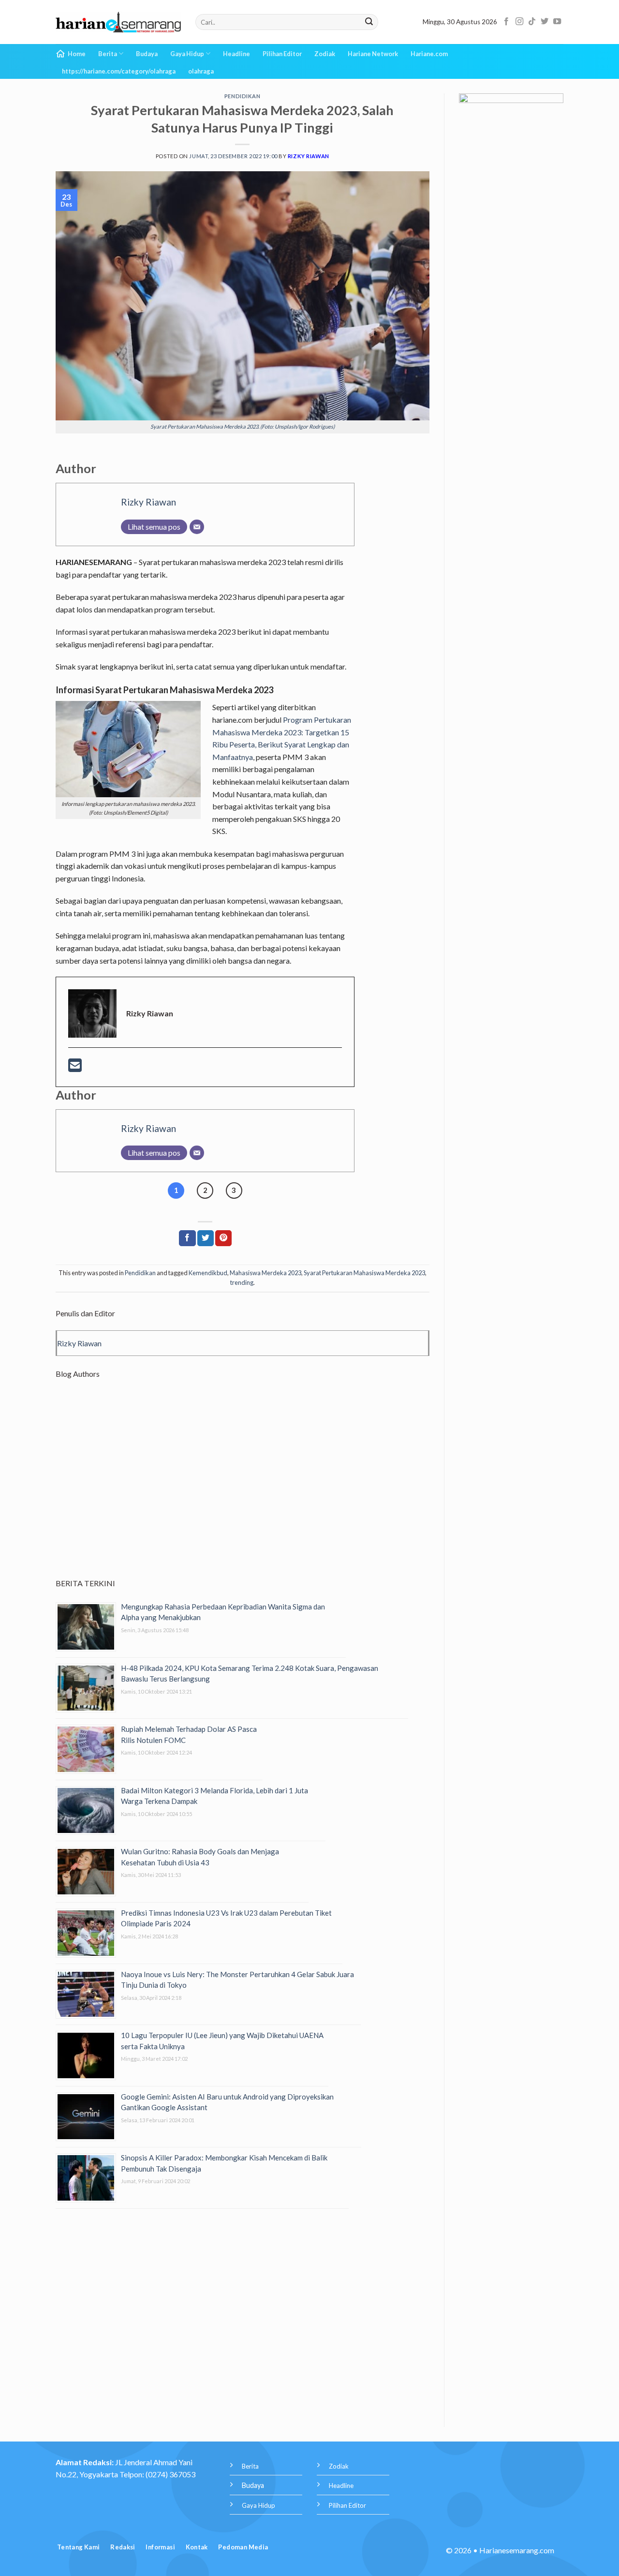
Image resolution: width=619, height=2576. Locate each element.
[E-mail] (75, 1068)
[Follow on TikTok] (532, 22)
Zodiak (325, 54)
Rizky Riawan (309, 156)
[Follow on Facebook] (506, 22)
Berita (108, 54)
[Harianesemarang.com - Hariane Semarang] (118, 22)
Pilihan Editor (282, 54)
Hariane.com (429, 54)
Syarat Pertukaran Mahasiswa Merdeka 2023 (364, 1273)
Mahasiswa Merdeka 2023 (265, 1273)
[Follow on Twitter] (545, 22)
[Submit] (369, 22)
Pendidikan (243, 96)
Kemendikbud (208, 1273)
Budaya (147, 54)
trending (242, 1282)
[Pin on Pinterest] (223, 1238)
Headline (236, 54)
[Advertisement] (243, 1487)
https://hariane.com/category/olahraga (119, 71)
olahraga (201, 71)
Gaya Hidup (187, 54)
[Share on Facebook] (187, 1238)
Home (77, 54)
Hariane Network (373, 54)
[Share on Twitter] (206, 1238)
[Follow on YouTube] (557, 22)
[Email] (197, 527)
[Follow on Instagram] (519, 22)
